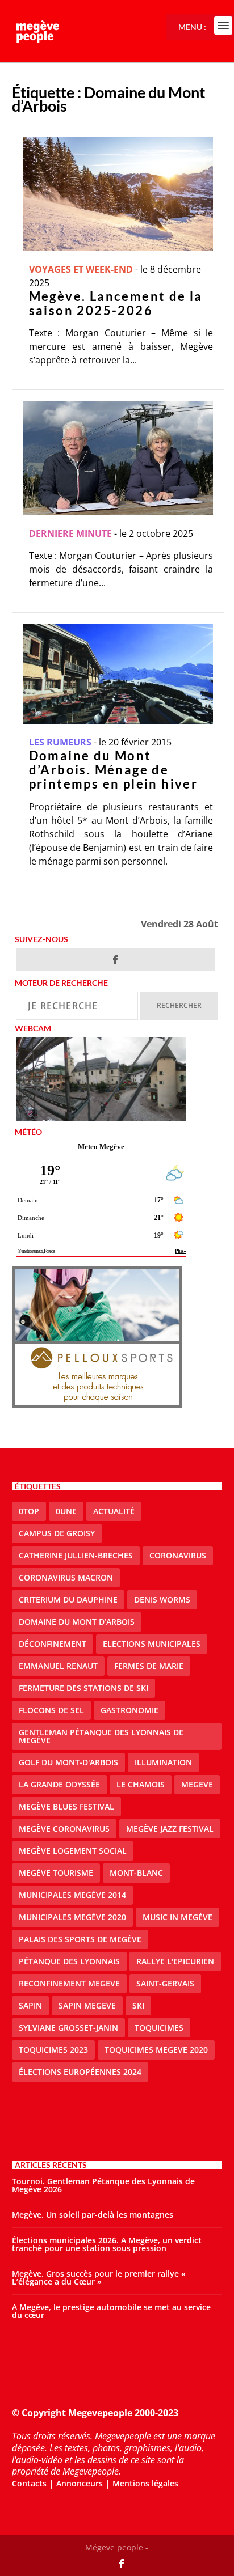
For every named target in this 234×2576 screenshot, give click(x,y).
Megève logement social (73, 1851)
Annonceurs (80, 2483)
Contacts (29, 2483)
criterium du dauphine (68, 1600)
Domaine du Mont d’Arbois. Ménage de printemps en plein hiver (114, 770)
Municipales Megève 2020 (72, 1917)
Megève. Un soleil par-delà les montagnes (93, 2215)
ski (138, 2005)
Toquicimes (159, 2028)
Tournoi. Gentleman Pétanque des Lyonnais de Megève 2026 (103, 2185)
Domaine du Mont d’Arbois (77, 1622)
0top (29, 1511)
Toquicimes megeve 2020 (156, 2050)
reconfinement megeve (69, 1983)
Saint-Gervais (165, 1983)
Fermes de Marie (149, 1666)
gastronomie (129, 1710)
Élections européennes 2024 (80, 2072)
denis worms (162, 1600)
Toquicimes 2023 (53, 2050)
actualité (114, 1511)
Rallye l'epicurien (175, 1961)
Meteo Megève (101, 1147)
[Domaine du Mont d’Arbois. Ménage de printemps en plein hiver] (118, 674)
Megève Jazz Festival (170, 1829)
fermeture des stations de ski (83, 1688)
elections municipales (152, 1644)
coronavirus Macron (66, 1577)
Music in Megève (177, 1917)
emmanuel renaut (58, 1666)
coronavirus (178, 1555)
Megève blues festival (66, 1806)
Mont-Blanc (136, 1873)
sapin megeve (87, 2005)
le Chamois (141, 1784)
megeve (197, 1784)
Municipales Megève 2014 (72, 1895)
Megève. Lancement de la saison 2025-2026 (116, 303)
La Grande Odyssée (59, 1784)
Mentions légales (145, 2483)
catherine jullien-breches (76, 1555)
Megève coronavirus (64, 1829)
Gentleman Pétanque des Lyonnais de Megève (101, 1736)
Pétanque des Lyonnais (69, 1961)
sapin (30, 2005)
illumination (163, 1762)
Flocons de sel (51, 1710)
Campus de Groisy (57, 1533)
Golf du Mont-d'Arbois (68, 1762)
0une (66, 1511)
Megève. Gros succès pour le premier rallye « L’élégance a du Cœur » (99, 2278)
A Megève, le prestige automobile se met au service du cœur (111, 2311)
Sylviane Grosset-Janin (68, 2028)
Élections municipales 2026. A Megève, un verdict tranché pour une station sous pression (107, 2244)
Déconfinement (53, 1644)
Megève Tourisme (56, 1873)
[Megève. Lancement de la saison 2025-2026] (118, 194)
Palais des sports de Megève (80, 1939)
